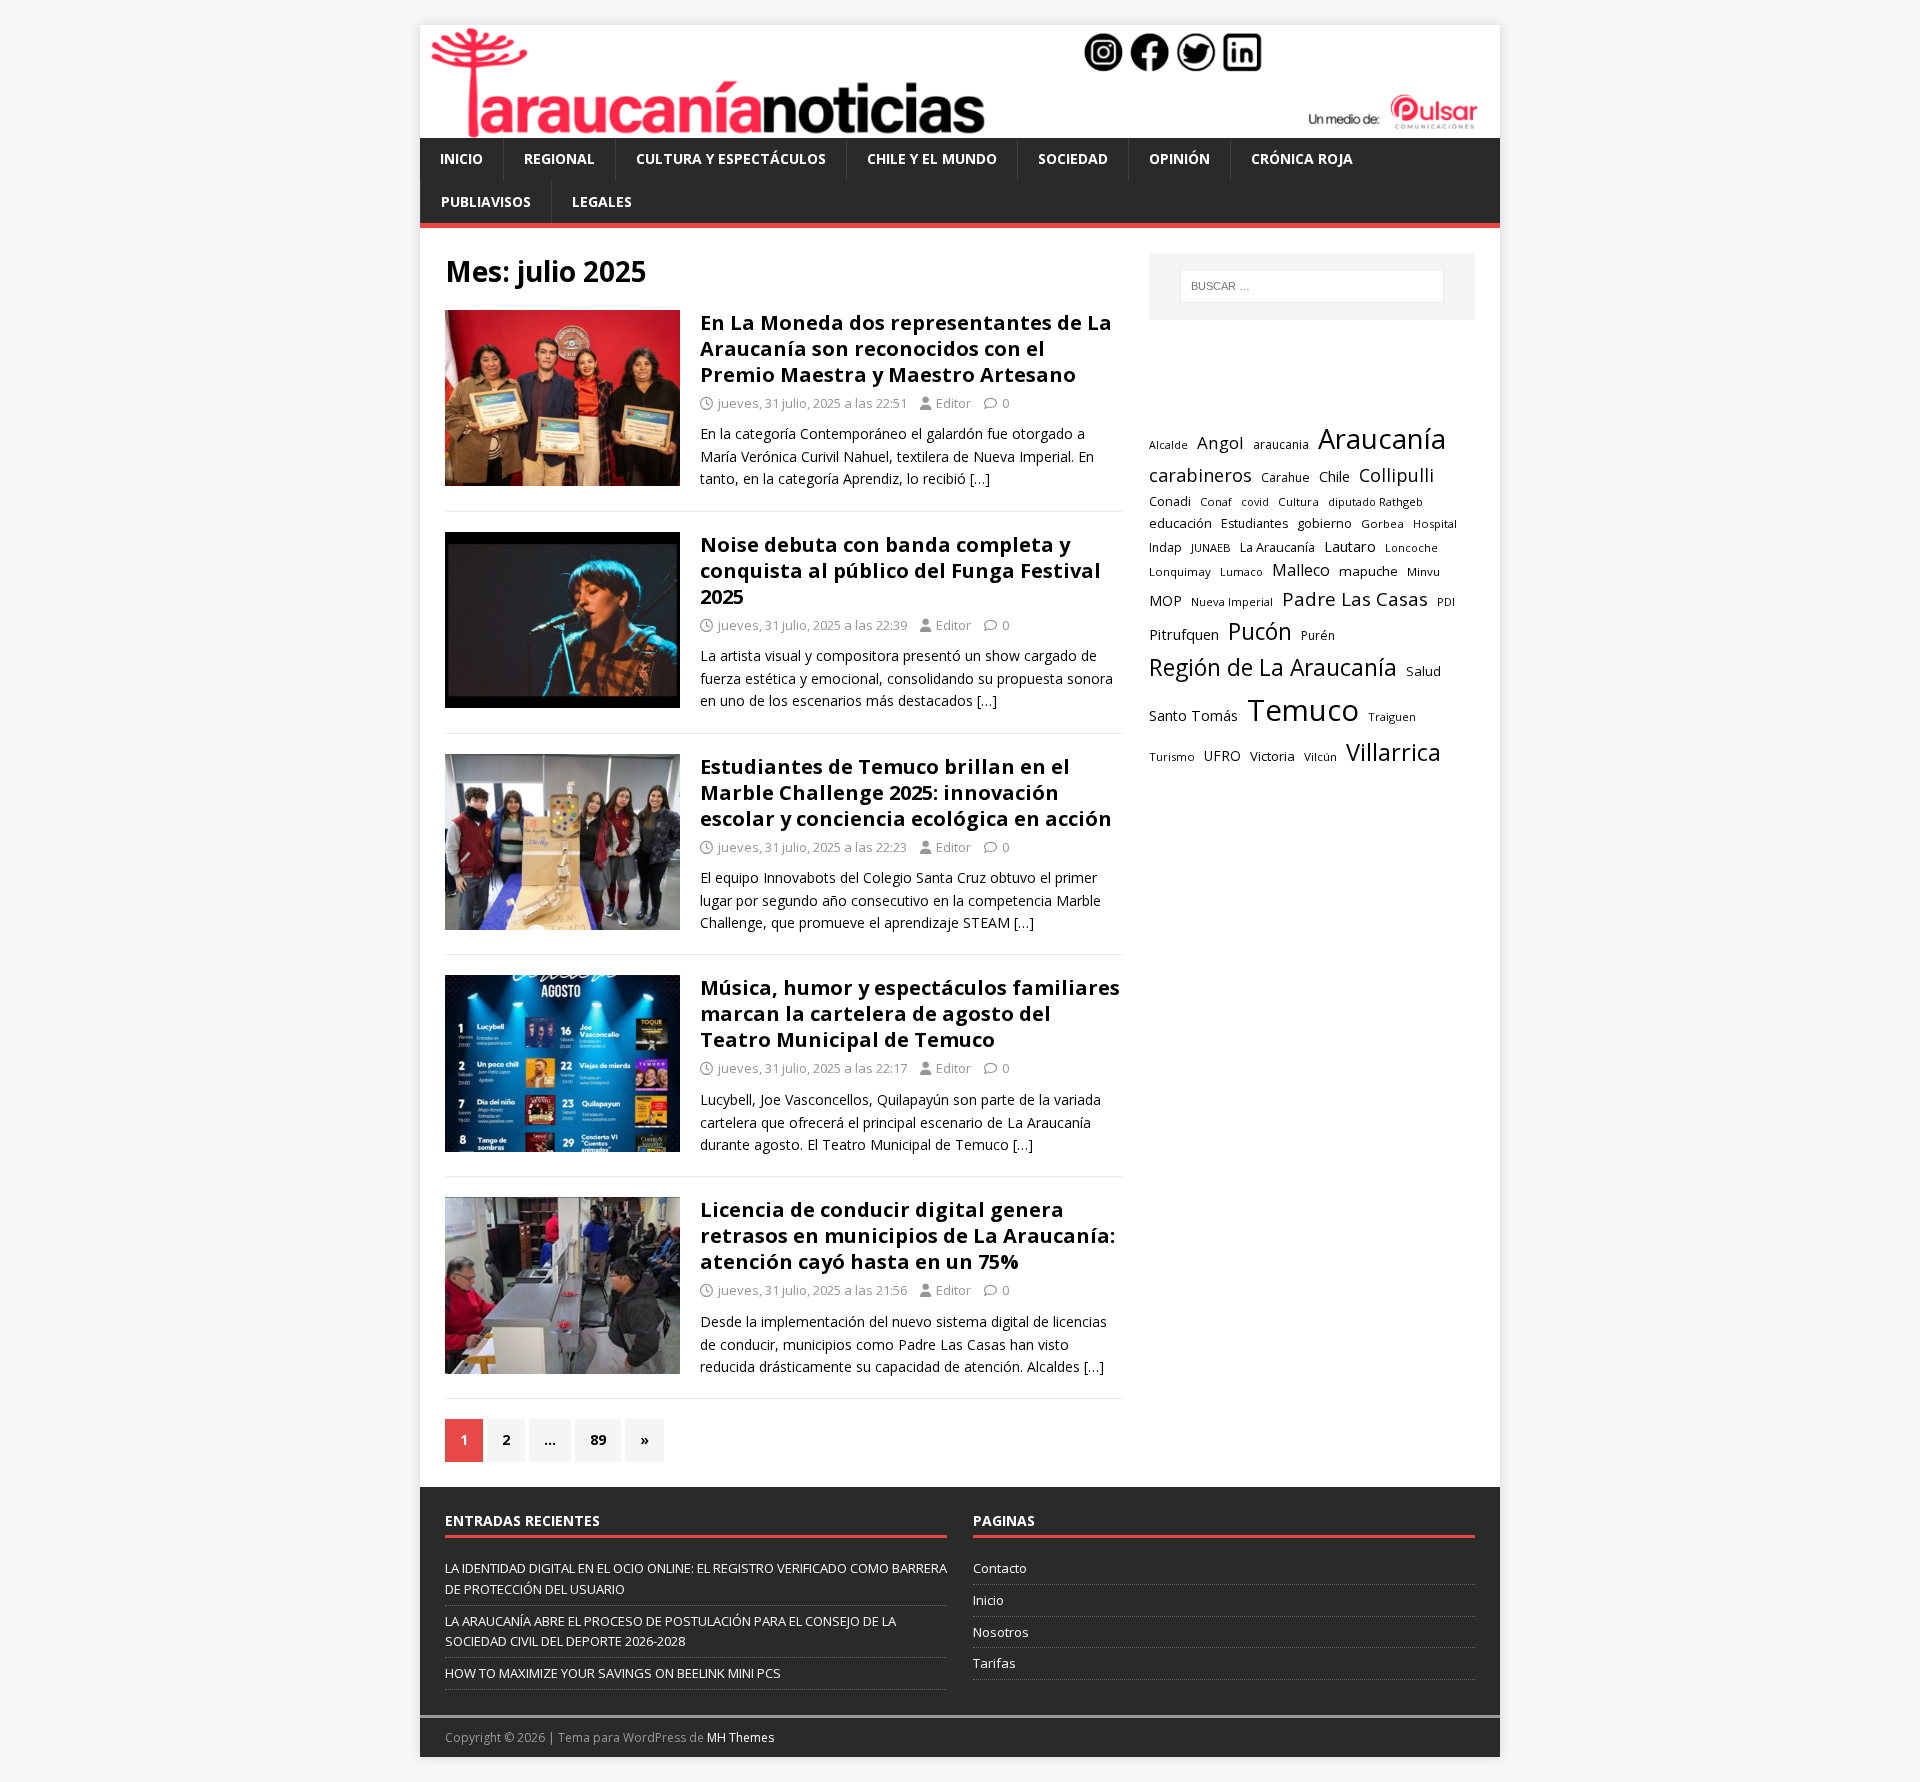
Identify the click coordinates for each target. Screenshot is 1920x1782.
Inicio (461, 158)
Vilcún (1320, 756)
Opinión (1179, 158)
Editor (953, 403)
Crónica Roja (1302, 158)
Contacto (1000, 1568)
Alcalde (1168, 445)
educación (1180, 523)
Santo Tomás (1193, 715)
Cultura (1298, 501)
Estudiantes (1254, 523)
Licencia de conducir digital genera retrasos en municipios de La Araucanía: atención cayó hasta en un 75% (907, 1235)
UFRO (1222, 755)
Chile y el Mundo (932, 158)
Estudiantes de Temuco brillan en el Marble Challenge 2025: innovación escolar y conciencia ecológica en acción (906, 792)
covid (1255, 502)
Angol (1220, 442)
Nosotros (1001, 1632)
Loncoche (1411, 547)
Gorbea (1382, 523)
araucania (1281, 444)
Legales (602, 201)
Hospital (1435, 523)
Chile (1334, 476)
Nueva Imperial (1232, 601)
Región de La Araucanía (1273, 667)
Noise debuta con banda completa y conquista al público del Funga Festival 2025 (900, 570)
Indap (1165, 547)
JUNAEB (1211, 547)
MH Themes (740, 1737)
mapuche (1368, 571)
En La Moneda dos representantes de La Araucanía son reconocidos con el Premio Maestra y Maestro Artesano (906, 348)
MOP (1165, 600)
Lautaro (1350, 546)
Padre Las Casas (1355, 599)
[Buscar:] (1312, 286)
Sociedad (1073, 158)
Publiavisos (486, 201)
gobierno (1324, 523)
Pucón (1260, 631)
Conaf (1216, 501)
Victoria (1272, 756)
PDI (1446, 601)
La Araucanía (1277, 547)
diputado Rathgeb (1375, 501)
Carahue (1285, 477)
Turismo (1172, 756)
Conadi (1170, 501)
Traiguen (1392, 716)
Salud (1423, 671)
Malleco (1301, 570)
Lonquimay (1180, 571)
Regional (559, 158)
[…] (980, 478)
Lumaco (1241, 571)
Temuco (1303, 710)
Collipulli (1396, 475)
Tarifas (994, 1663)
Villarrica (1393, 752)
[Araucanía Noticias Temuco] (960, 126)
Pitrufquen (1184, 634)
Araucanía (1382, 438)
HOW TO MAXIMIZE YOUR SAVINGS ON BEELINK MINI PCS (613, 1673)
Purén (1318, 635)
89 (598, 1439)
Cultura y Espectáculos (731, 158)
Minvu (1423, 571)
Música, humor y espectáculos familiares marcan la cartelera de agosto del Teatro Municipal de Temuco (910, 1013)
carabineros (1200, 475)
